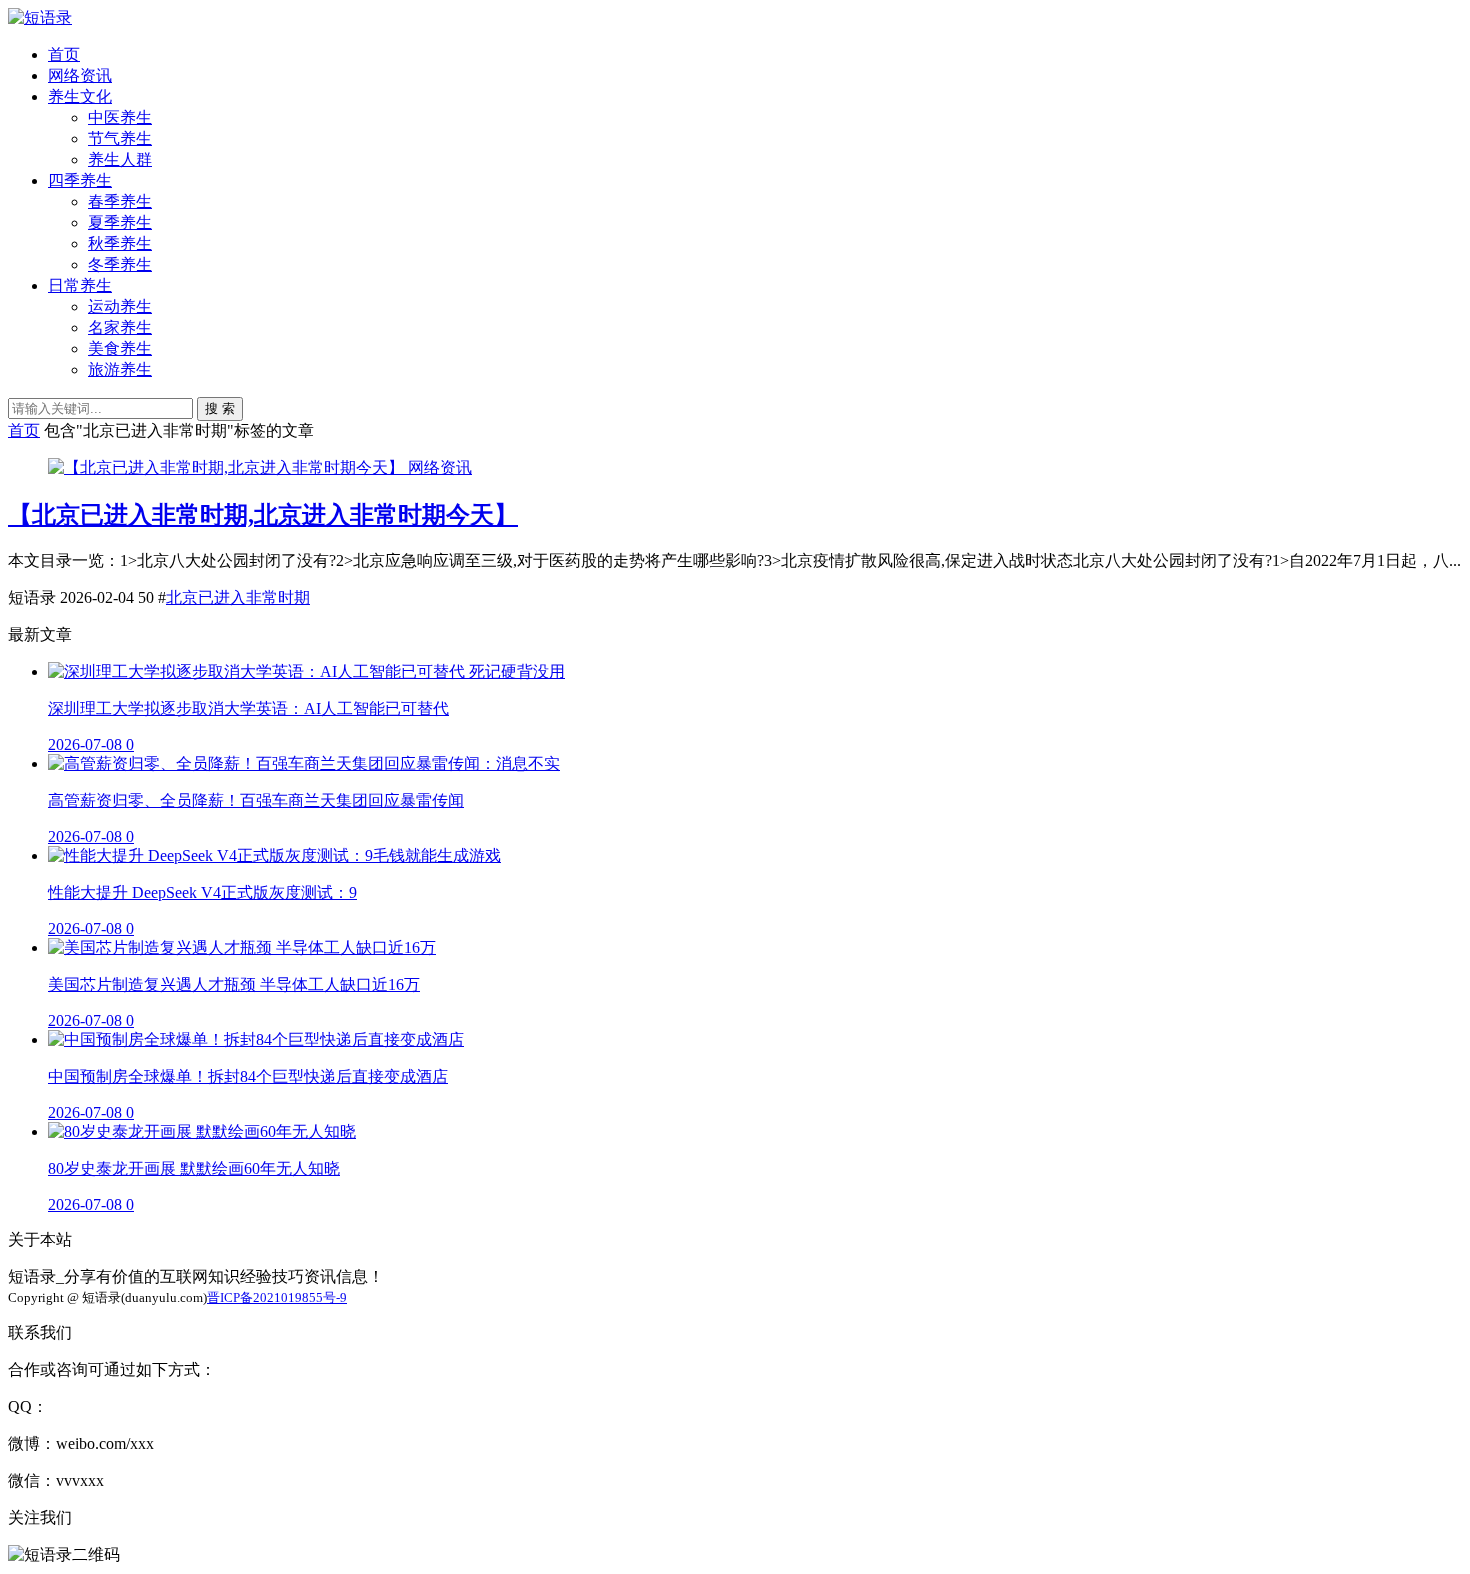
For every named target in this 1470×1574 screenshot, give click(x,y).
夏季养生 (120, 222)
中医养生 (120, 117)
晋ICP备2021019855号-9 (277, 1297)
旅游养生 (120, 369)
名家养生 (120, 327)
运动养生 (120, 306)
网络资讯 (80, 75)
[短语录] (40, 17)
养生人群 (120, 159)
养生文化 (80, 96)
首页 (64, 54)
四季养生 (80, 180)
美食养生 (120, 348)
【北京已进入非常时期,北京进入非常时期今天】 (263, 515)
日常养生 (80, 285)
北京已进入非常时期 (238, 597)
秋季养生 (120, 243)
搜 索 (220, 408)
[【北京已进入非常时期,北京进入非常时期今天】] (228, 467)
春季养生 (120, 201)
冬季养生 (120, 264)
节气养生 (120, 138)
